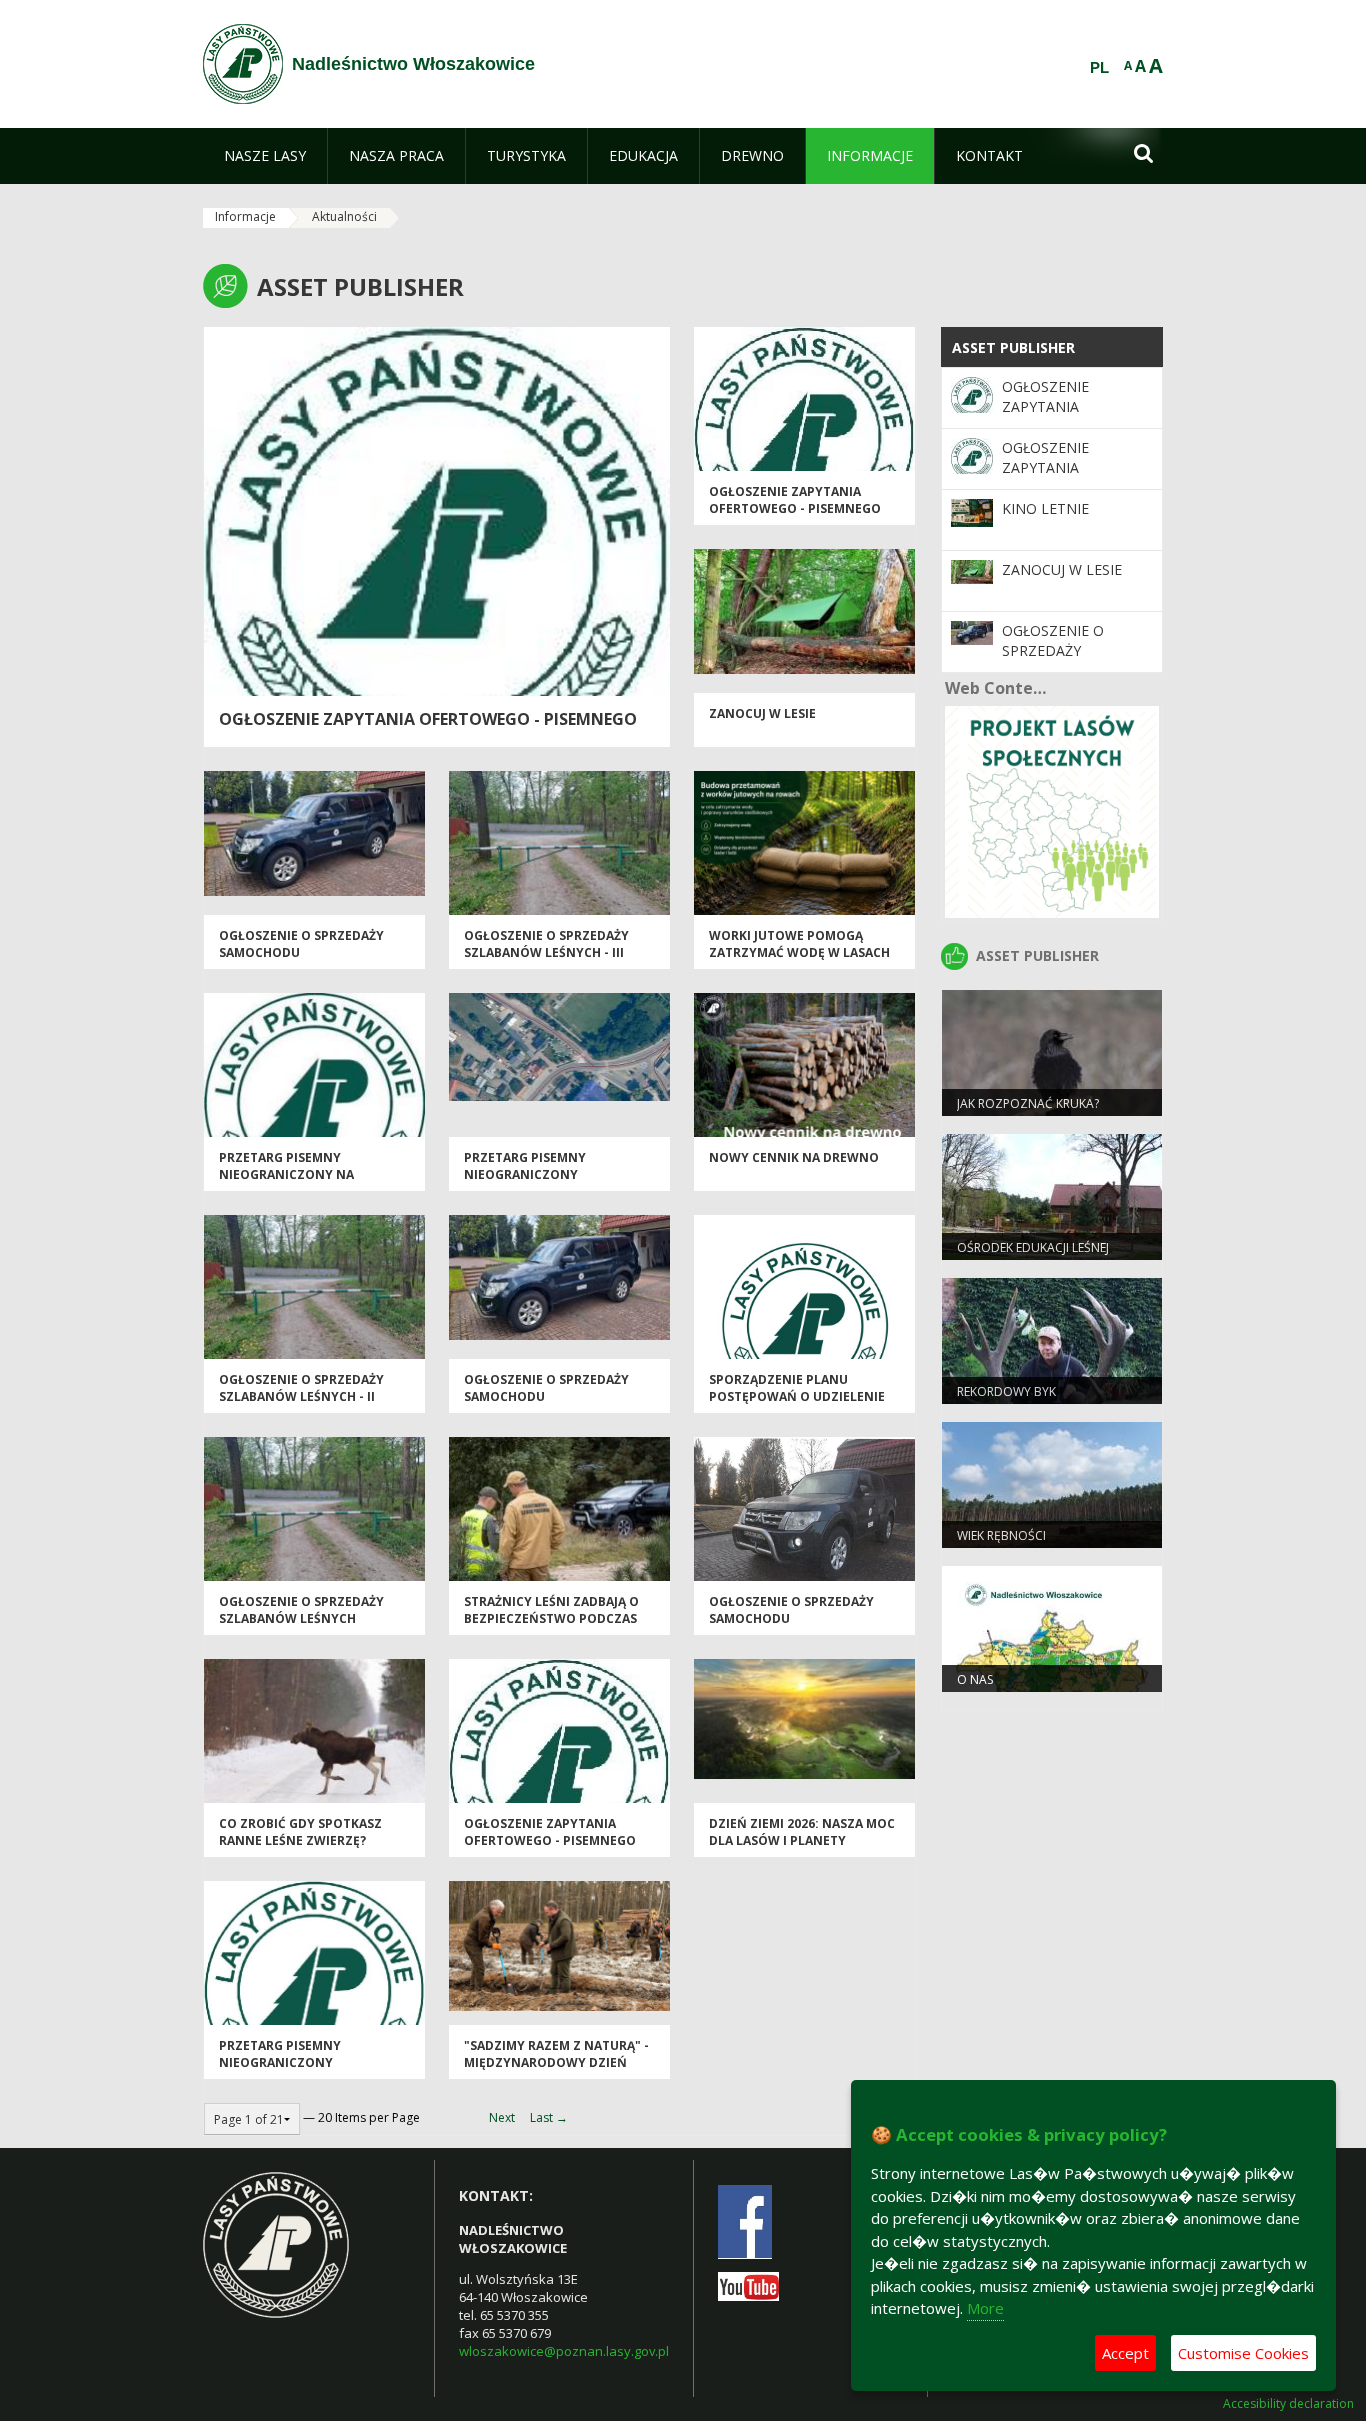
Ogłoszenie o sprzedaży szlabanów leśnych (301, 1610)
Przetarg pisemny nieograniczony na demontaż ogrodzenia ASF (309, 1175)
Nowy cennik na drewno (794, 1157)
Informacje (245, 216)
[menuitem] (265, 156)
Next (502, 2117)
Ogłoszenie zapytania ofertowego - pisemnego (428, 719)
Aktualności (344, 216)
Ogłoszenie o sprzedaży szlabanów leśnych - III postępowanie (546, 953)
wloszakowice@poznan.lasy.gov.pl (564, 2351)
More (985, 2308)
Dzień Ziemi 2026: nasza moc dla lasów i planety (802, 1832)
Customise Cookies (1243, 2353)
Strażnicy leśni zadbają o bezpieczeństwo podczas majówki (551, 1619)
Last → (549, 2117)
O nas (975, 1679)
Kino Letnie (1045, 508)
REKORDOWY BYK (1006, 1391)
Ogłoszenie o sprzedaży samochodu (1053, 651)
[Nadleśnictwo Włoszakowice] (243, 64)
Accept (1125, 2353)
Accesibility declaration (1288, 2404)
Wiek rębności (1001, 1535)
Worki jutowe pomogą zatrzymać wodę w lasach (799, 944)
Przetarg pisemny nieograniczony (525, 1166)
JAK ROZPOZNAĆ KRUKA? (1028, 1103)
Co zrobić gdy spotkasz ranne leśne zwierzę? (300, 1832)
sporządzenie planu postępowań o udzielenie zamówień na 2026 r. (797, 1397)
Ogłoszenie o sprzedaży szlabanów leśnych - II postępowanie (301, 1397)
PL (1099, 68)
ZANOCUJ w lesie (762, 713)
